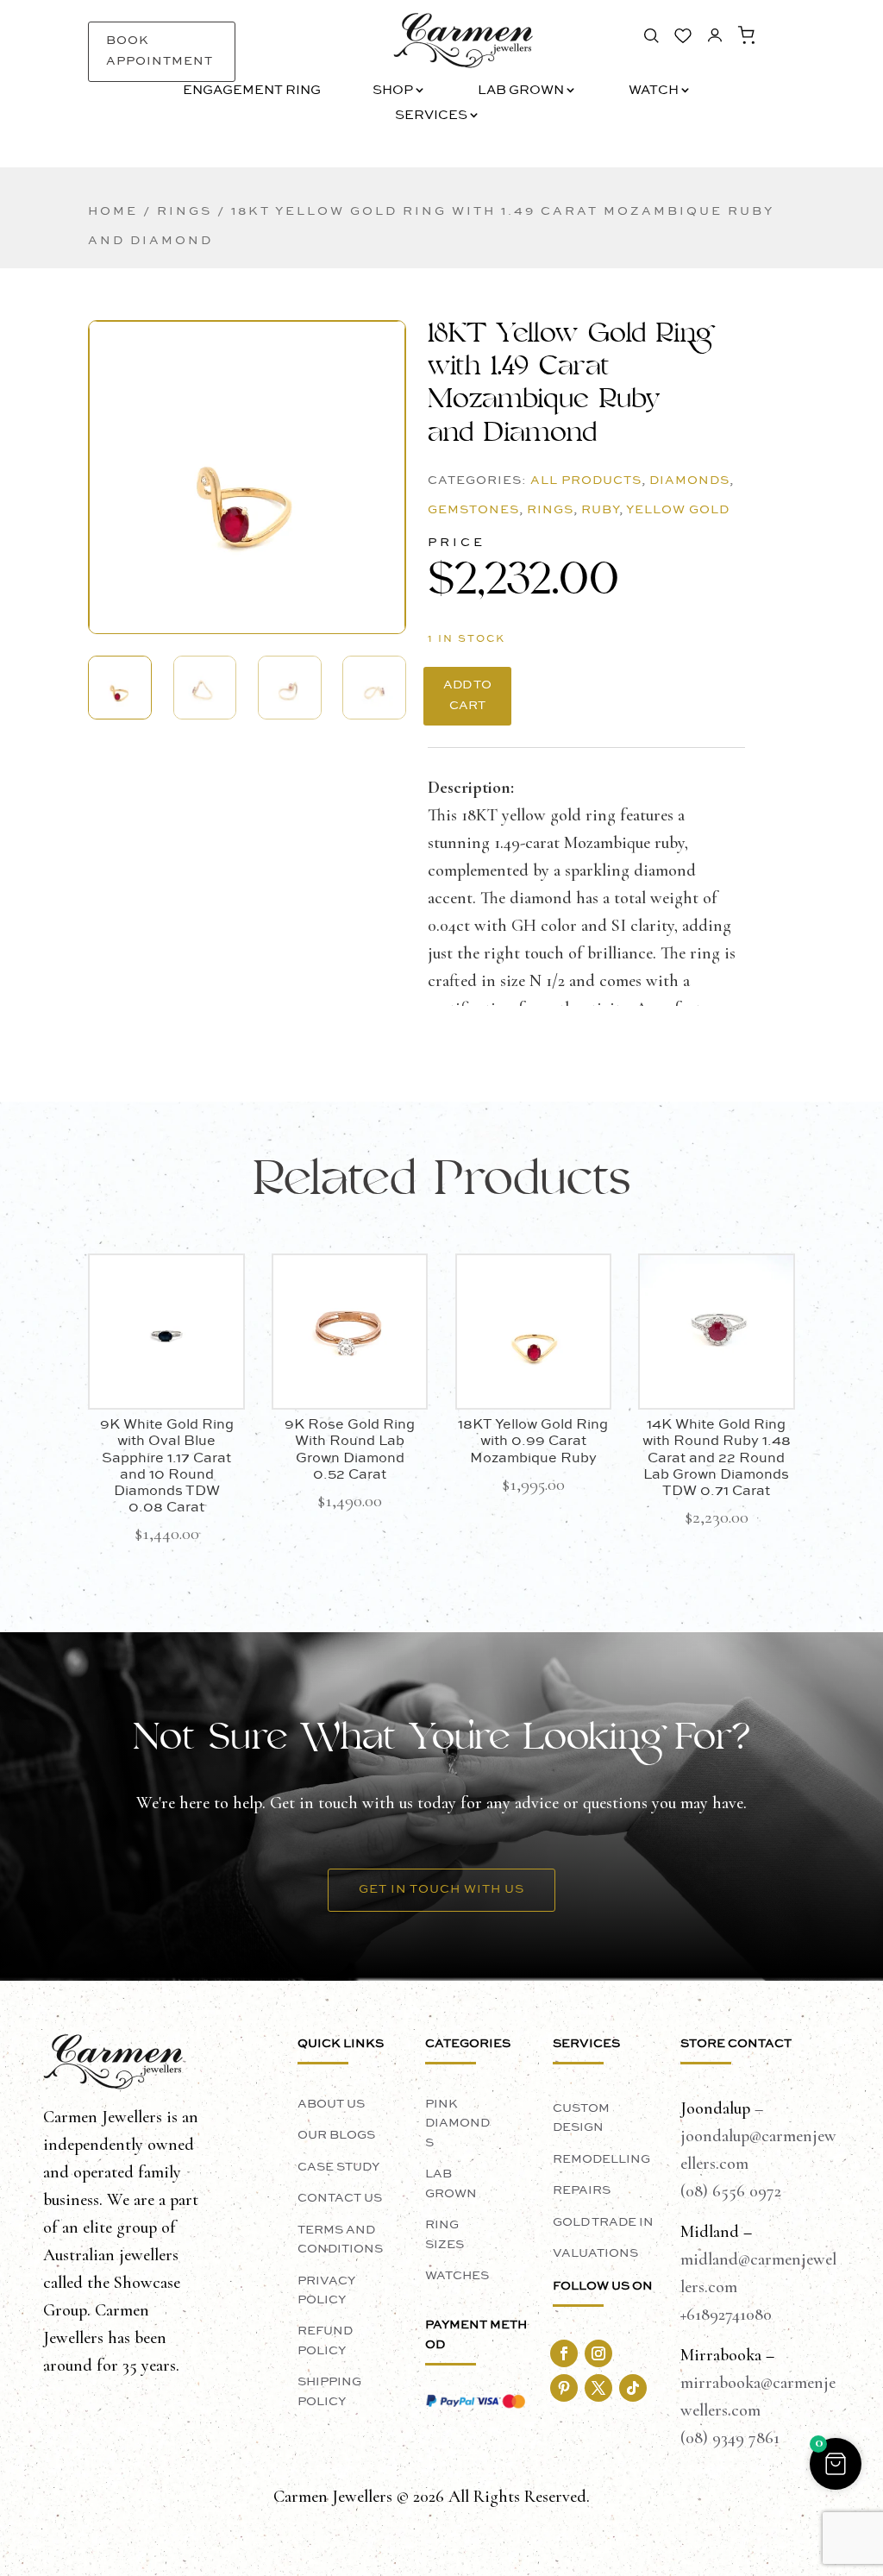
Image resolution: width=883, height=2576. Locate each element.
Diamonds (689, 481)
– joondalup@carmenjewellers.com (758, 2136)
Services (431, 116)
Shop (393, 91)
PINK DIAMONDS (457, 2124)
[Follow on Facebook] (564, 2353)
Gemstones (473, 510)
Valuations (595, 2253)
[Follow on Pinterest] (564, 2388)
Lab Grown (521, 91)
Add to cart (467, 695)
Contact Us (340, 2198)
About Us (331, 2104)
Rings (185, 211)
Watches (457, 2276)
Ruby (600, 510)
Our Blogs (336, 2135)
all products (586, 481)
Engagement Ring (252, 91)
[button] (247, 465)
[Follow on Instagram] (598, 2353)
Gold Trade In (603, 2222)
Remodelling (601, 2159)
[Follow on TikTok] (633, 2388)
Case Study (338, 2167)
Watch (654, 91)
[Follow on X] (598, 2388)
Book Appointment (160, 51)
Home (113, 211)
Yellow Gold (678, 510)
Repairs (582, 2190)
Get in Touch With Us (441, 1889)
